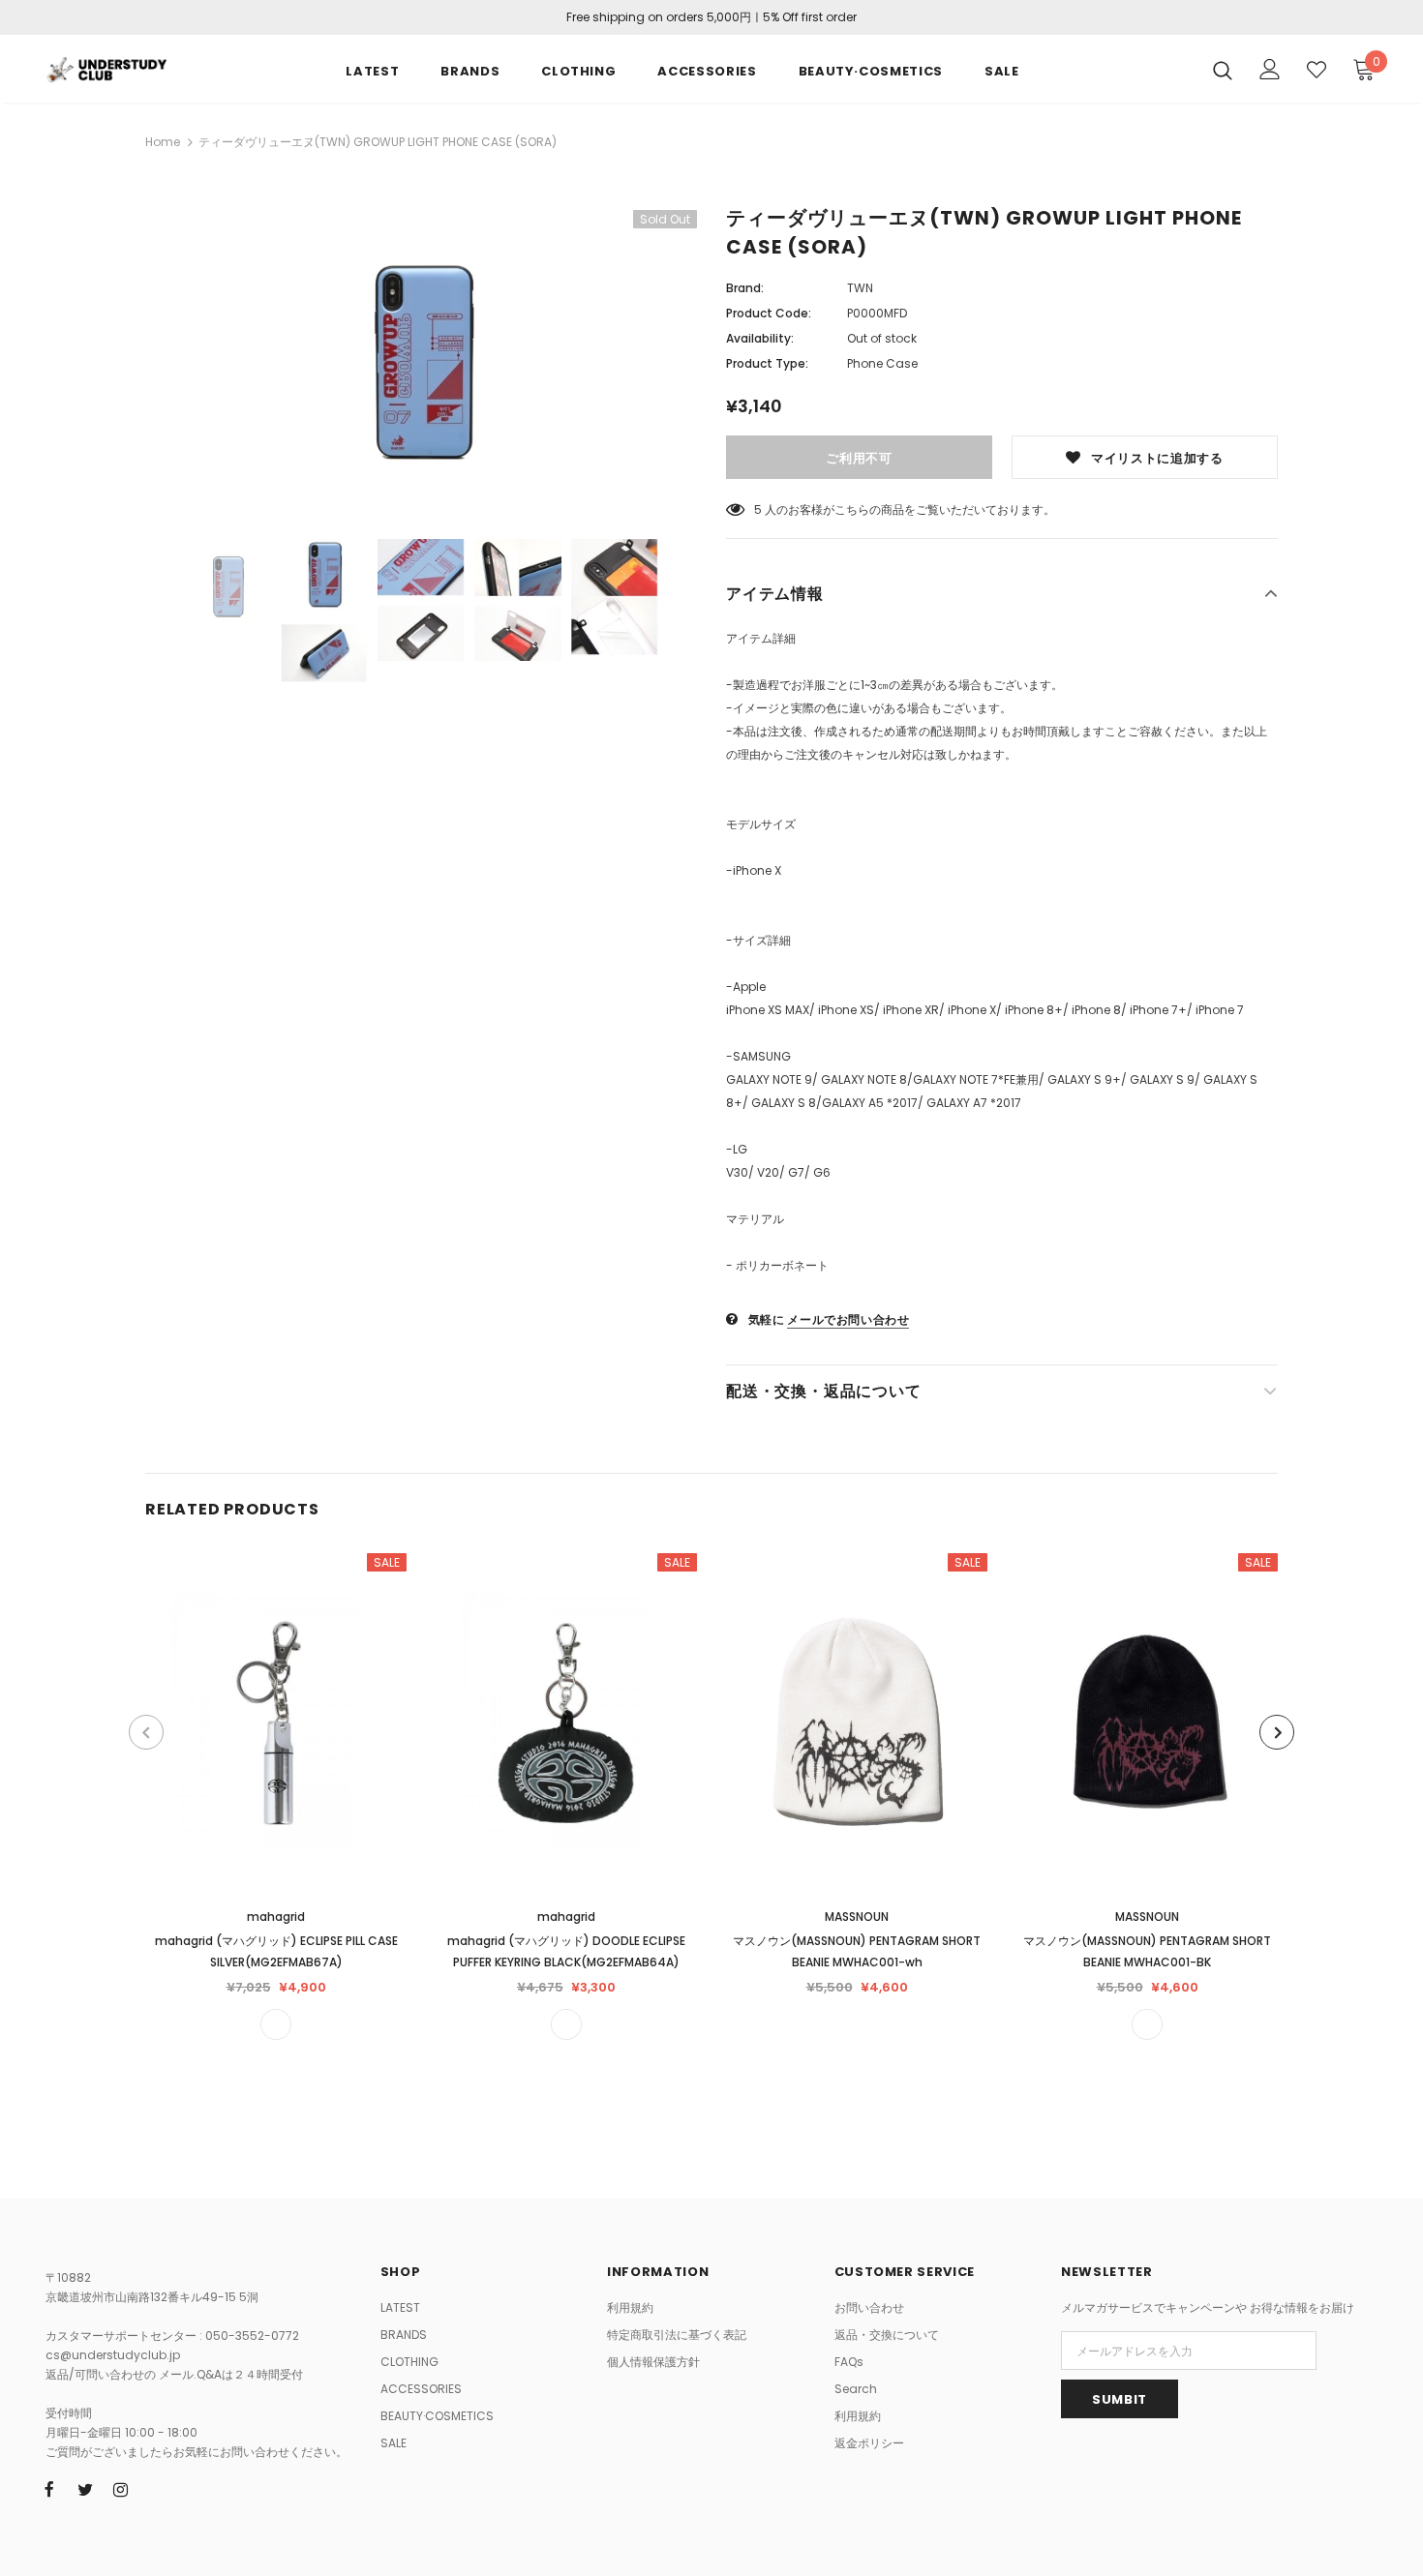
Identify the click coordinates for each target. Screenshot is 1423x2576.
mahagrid (276, 1917)
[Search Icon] (1223, 70)
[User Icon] (1270, 69)
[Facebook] (49, 2489)
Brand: (745, 288)
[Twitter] (85, 2489)
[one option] (276, 2024)
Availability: (760, 338)
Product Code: (769, 313)
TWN (860, 288)
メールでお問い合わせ (848, 1319)
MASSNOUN (857, 1917)
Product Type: (767, 363)
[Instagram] (121, 2489)
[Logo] (106, 68)
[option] (421, 360)
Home (163, 142)
